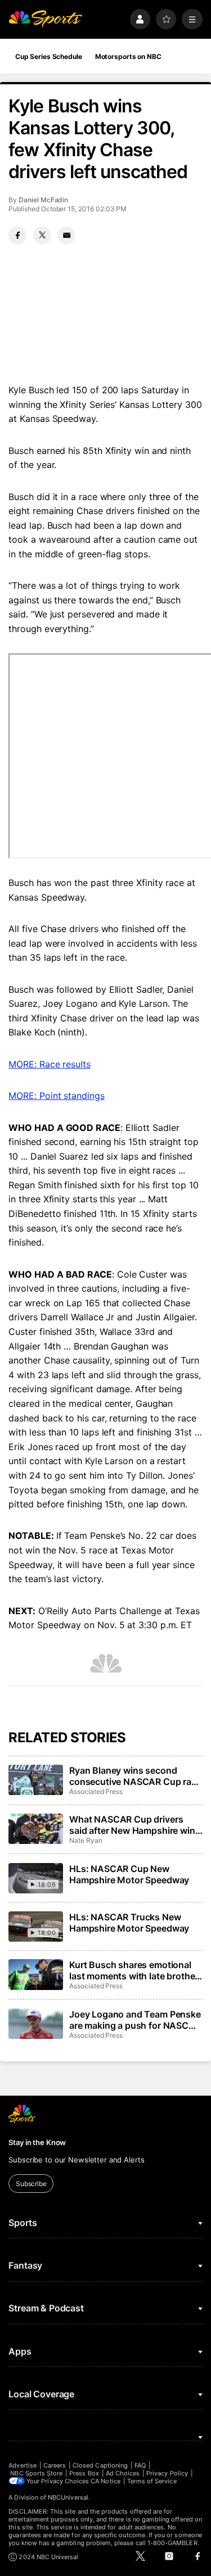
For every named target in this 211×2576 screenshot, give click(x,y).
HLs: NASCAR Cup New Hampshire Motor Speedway (129, 1874)
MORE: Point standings (56, 1096)
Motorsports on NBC (128, 56)
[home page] (45, 19)
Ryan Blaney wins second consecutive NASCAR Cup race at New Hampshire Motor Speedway (135, 1776)
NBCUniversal (68, 2497)
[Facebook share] (17, 235)
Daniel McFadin (43, 200)
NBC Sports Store (36, 2473)
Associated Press (96, 1791)
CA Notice (105, 2481)
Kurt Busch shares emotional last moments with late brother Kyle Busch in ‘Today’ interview (134, 1970)
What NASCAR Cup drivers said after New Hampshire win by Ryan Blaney (132, 1825)
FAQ (140, 2465)
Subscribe (31, 2184)
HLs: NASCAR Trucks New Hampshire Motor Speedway (129, 1923)
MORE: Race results (50, 1064)
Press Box (84, 2473)
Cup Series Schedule (49, 56)
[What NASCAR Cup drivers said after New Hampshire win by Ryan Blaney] (35, 1829)
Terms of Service (152, 2481)
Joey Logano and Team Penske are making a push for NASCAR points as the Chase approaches (135, 2020)
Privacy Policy (167, 2473)
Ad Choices (123, 2473)
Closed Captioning (100, 2465)
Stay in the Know (37, 2142)
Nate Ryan (86, 1840)
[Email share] (66, 235)
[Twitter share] (42, 235)
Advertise (23, 2465)
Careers (55, 2465)
